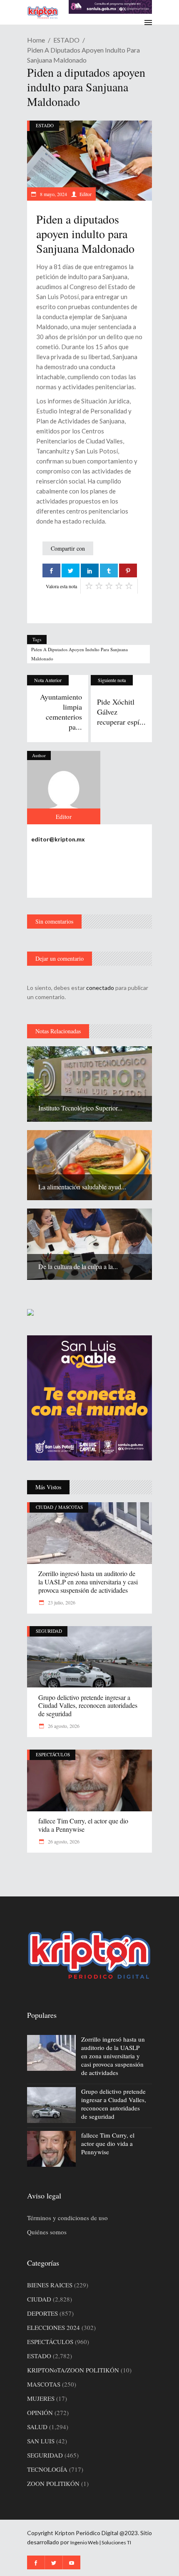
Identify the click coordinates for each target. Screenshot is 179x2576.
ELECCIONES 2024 (53, 2327)
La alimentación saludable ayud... (82, 1187)
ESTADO (66, 40)
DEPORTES (42, 2313)
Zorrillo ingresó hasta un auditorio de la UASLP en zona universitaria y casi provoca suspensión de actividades (88, 1582)
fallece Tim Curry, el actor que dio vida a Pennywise (83, 1825)
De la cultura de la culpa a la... (78, 1266)
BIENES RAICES (50, 2285)
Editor (86, 194)
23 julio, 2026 (61, 1602)
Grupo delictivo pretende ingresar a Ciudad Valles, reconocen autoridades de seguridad (88, 1706)
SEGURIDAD (49, 1631)
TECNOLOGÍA (47, 2469)
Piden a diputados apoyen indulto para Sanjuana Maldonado (80, 654)
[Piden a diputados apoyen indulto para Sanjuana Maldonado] (64, 788)
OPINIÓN (40, 2412)
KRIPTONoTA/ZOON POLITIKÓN (73, 2370)
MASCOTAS (71, 1507)
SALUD (37, 2427)
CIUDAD (45, 1507)
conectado (100, 988)
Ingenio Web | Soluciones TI (101, 2542)
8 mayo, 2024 (53, 194)
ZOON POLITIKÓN (53, 2483)
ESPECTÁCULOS (53, 1754)
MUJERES (41, 2398)
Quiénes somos (47, 2232)
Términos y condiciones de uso (67, 2218)
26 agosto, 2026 (63, 1726)
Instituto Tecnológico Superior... (80, 1108)
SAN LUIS (41, 2441)
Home (36, 40)
